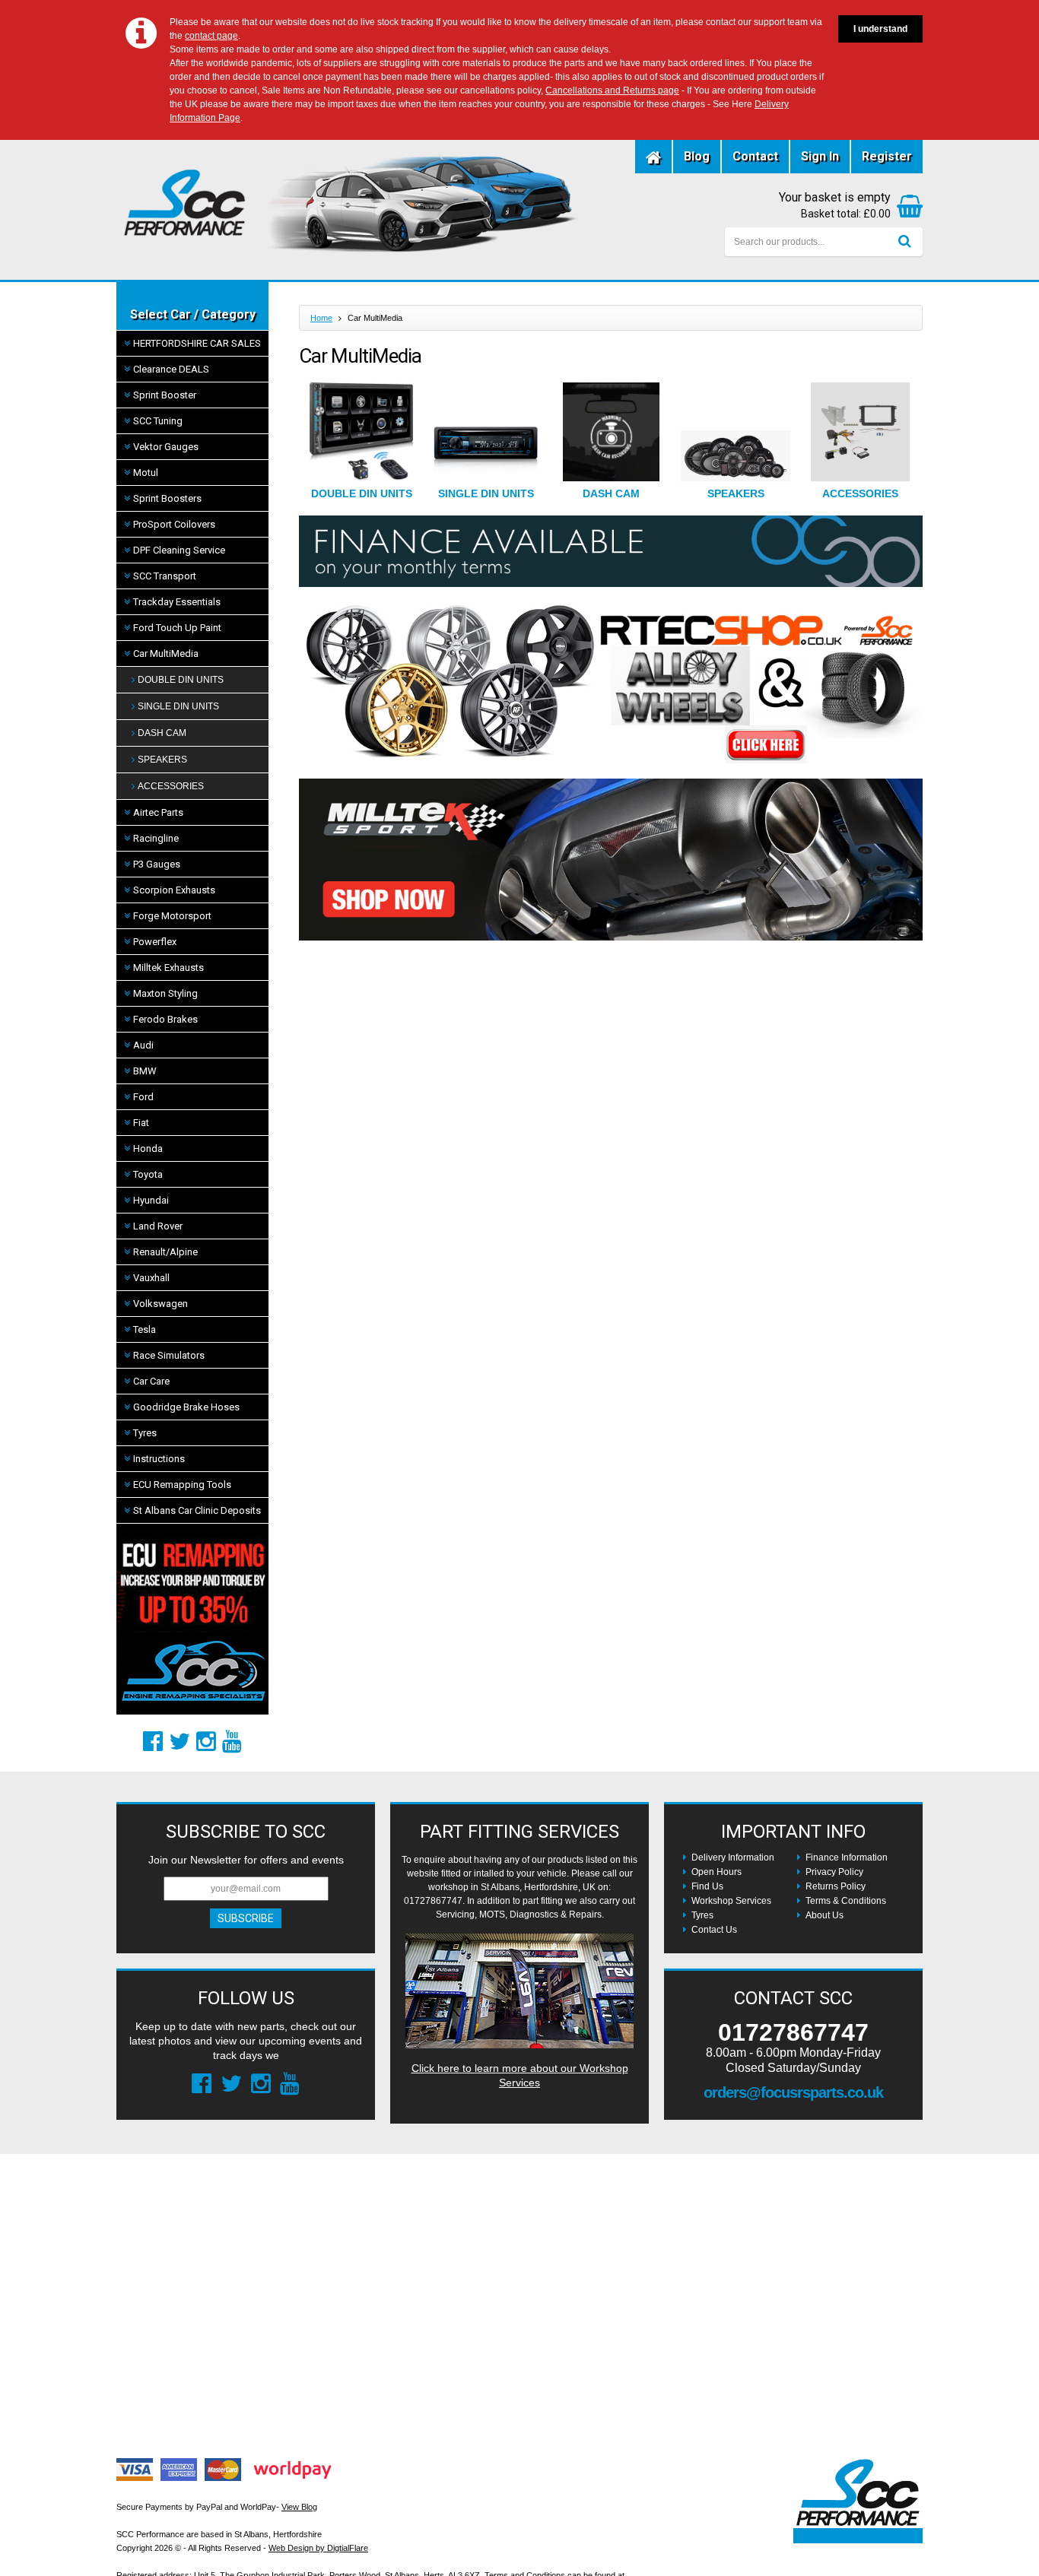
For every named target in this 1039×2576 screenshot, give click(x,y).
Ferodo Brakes (165, 1019)
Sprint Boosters (167, 498)
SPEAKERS (162, 760)
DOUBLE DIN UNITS (181, 680)
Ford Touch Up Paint (177, 628)
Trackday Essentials (177, 602)
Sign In (820, 156)
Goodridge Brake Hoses (186, 1407)
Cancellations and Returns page (612, 90)
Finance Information (847, 1857)
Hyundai (151, 1200)
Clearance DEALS (171, 369)
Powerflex (155, 942)
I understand (880, 29)
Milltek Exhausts (168, 968)
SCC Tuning (158, 421)
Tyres (145, 1433)
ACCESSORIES (171, 786)
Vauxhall (151, 1278)
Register (887, 156)
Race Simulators (169, 1355)
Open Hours (716, 1872)
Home (321, 318)
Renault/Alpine (165, 1252)
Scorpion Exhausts (174, 890)
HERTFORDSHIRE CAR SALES (197, 343)
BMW (145, 1071)
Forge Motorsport (172, 916)
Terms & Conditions (846, 1901)
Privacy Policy (834, 1872)
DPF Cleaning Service (179, 550)
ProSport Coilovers (174, 524)
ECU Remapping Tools (182, 1485)
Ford (143, 1097)
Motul (146, 473)
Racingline (156, 838)
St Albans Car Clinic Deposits (197, 1510)
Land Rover (158, 1226)
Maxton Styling (165, 993)
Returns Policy (836, 1886)
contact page (211, 36)
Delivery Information (733, 1857)
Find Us (707, 1886)
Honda (148, 1148)
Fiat (141, 1123)
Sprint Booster (165, 395)
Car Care (151, 1381)
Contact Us (714, 1930)
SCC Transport (165, 576)
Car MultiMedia (166, 654)
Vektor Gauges (166, 447)
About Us (825, 1915)
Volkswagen (160, 1304)
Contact (755, 156)
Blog (697, 156)
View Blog (299, 2507)
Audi (143, 1045)
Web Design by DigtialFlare (318, 2548)
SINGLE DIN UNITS (178, 706)
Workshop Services (731, 1901)
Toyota (148, 1174)
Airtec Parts (158, 812)
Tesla (145, 1329)
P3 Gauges (157, 864)
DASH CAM (162, 733)
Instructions (159, 1459)
